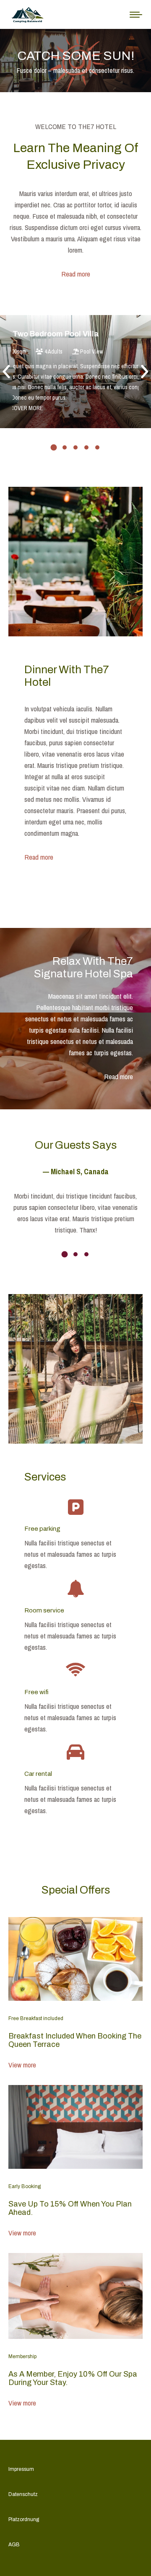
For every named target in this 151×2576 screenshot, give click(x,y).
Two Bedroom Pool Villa (56, 334)
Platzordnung (24, 2519)
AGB (14, 2545)
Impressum (21, 2469)
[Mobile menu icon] (136, 15)
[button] (7, 372)
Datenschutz (23, 2494)
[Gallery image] (75, 372)
